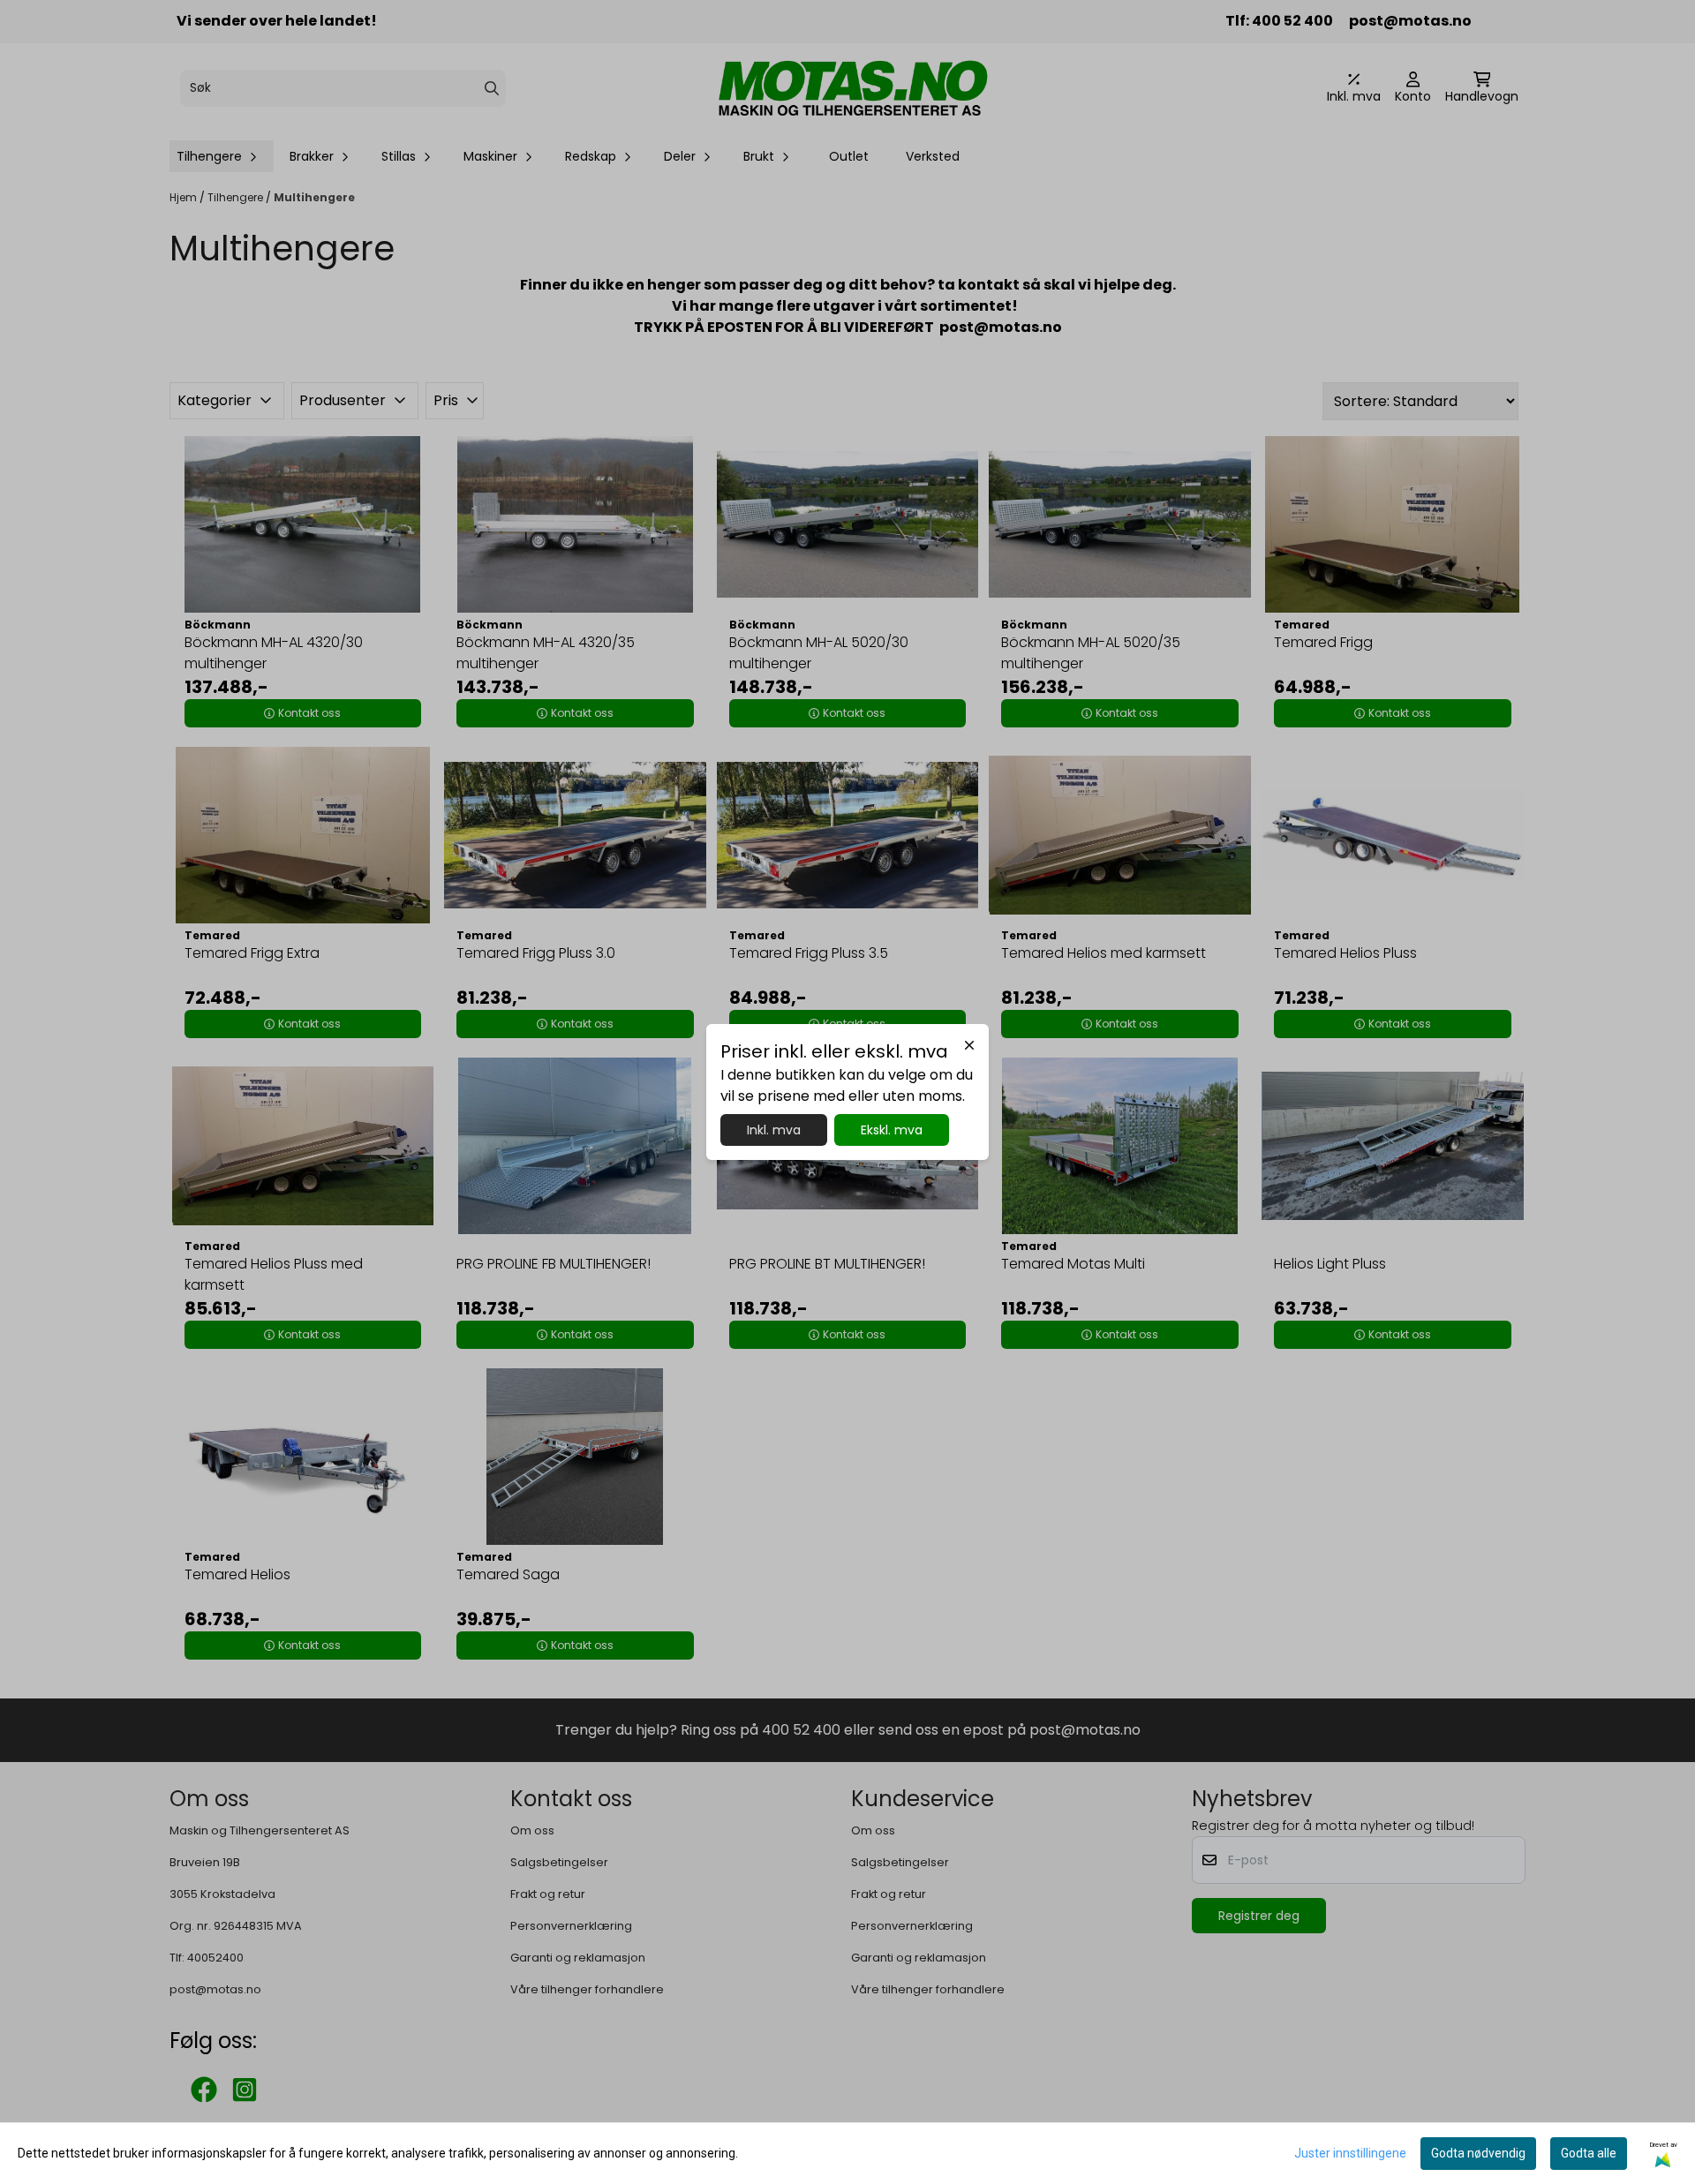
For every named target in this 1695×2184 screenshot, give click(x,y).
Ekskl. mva (892, 1130)
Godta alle (1589, 2153)
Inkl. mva (774, 1130)
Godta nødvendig (1478, 2153)
